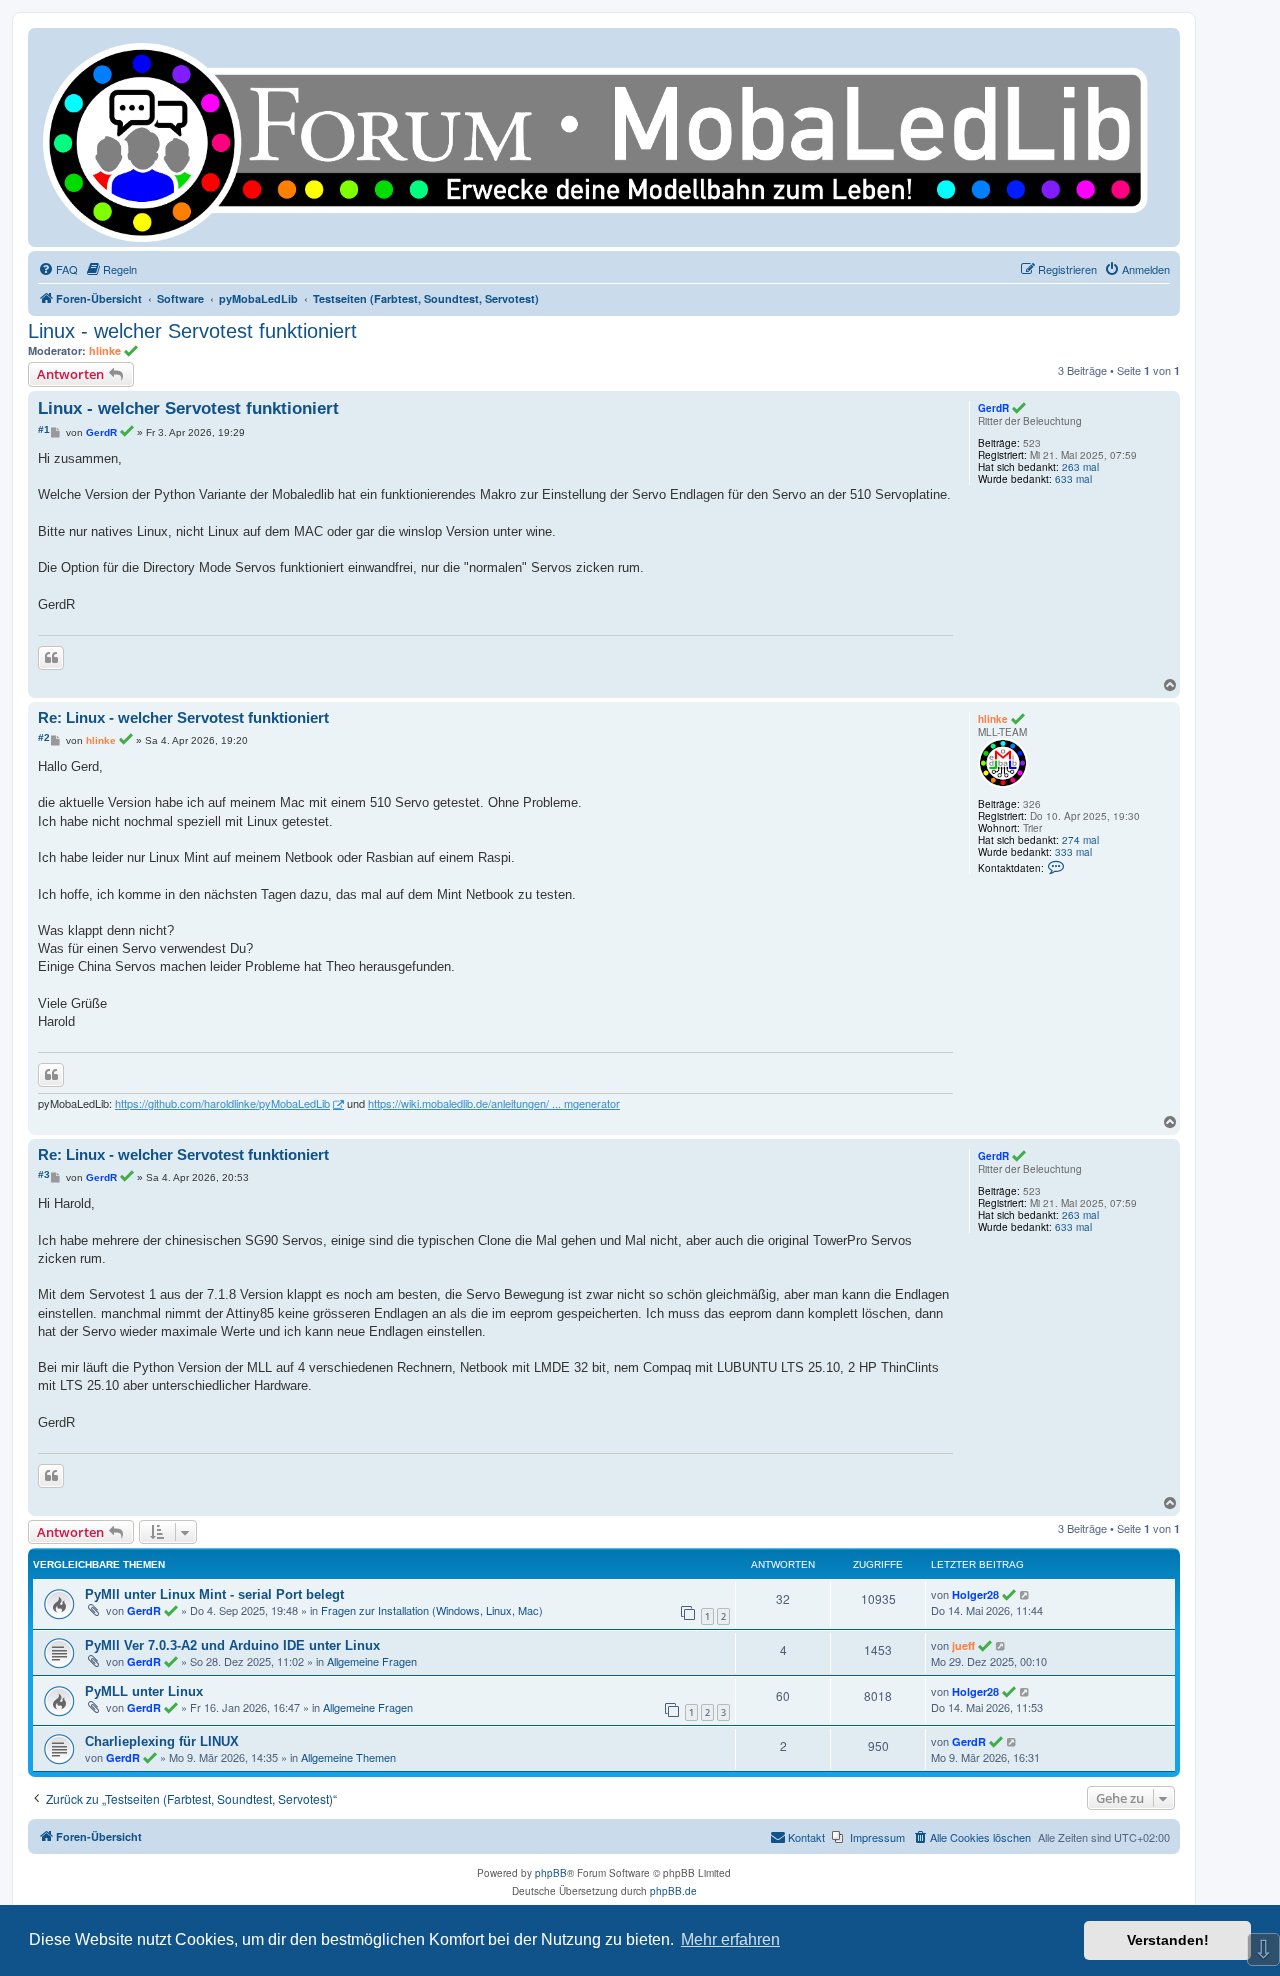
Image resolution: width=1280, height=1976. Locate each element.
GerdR (993, 408)
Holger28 (975, 1594)
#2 (44, 737)
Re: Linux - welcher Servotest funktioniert (183, 717)
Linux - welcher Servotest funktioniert (192, 331)
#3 (44, 1174)
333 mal (1073, 852)
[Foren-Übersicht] (604, 137)
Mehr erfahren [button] (730, 1939)
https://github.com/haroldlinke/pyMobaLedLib (222, 1103)
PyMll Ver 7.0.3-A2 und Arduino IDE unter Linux (232, 1645)
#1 (44, 429)
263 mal (1080, 467)
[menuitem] (58, 269)
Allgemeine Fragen (372, 1661)
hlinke (105, 350)
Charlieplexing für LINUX (162, 1741)
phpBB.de (673, 1891)
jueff (963, 1645)
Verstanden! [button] (1168, 1940)
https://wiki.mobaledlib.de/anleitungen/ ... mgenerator (494, 1103)
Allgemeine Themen (348, 1757)
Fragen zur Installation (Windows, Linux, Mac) (432, 1610)
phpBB (551, 1873)
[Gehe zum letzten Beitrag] (1025, 1594)
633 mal (1073, 479)
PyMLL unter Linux (144, 1691)
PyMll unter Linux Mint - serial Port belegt (214, 1594)
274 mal (1080, 840)
